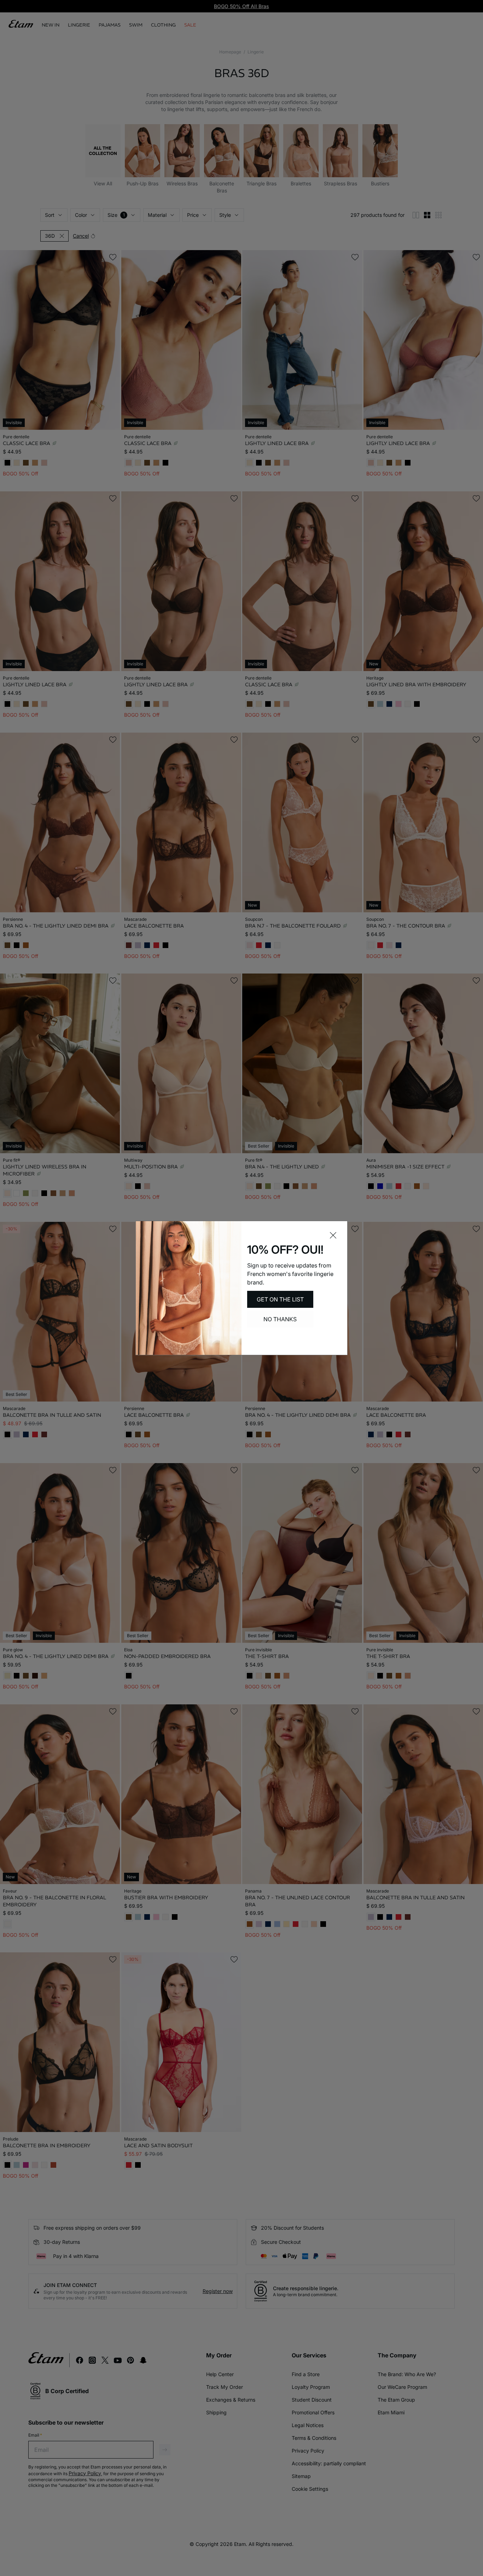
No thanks (280, 1319)
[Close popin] (333, 1235)
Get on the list (280, 1299)
